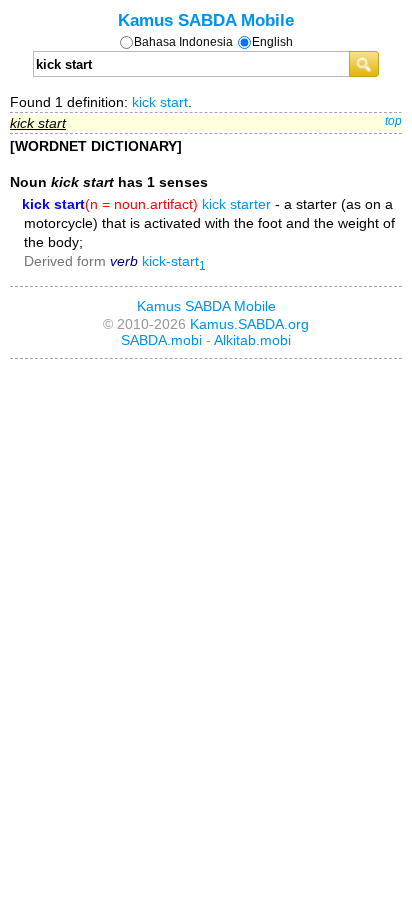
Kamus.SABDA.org (249, 324)
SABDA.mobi (161, 340)
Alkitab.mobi (252, 340)
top (393, 121)
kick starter (236, 204)
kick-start (174, 261)
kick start (160, 102)
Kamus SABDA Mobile (206, 20)
